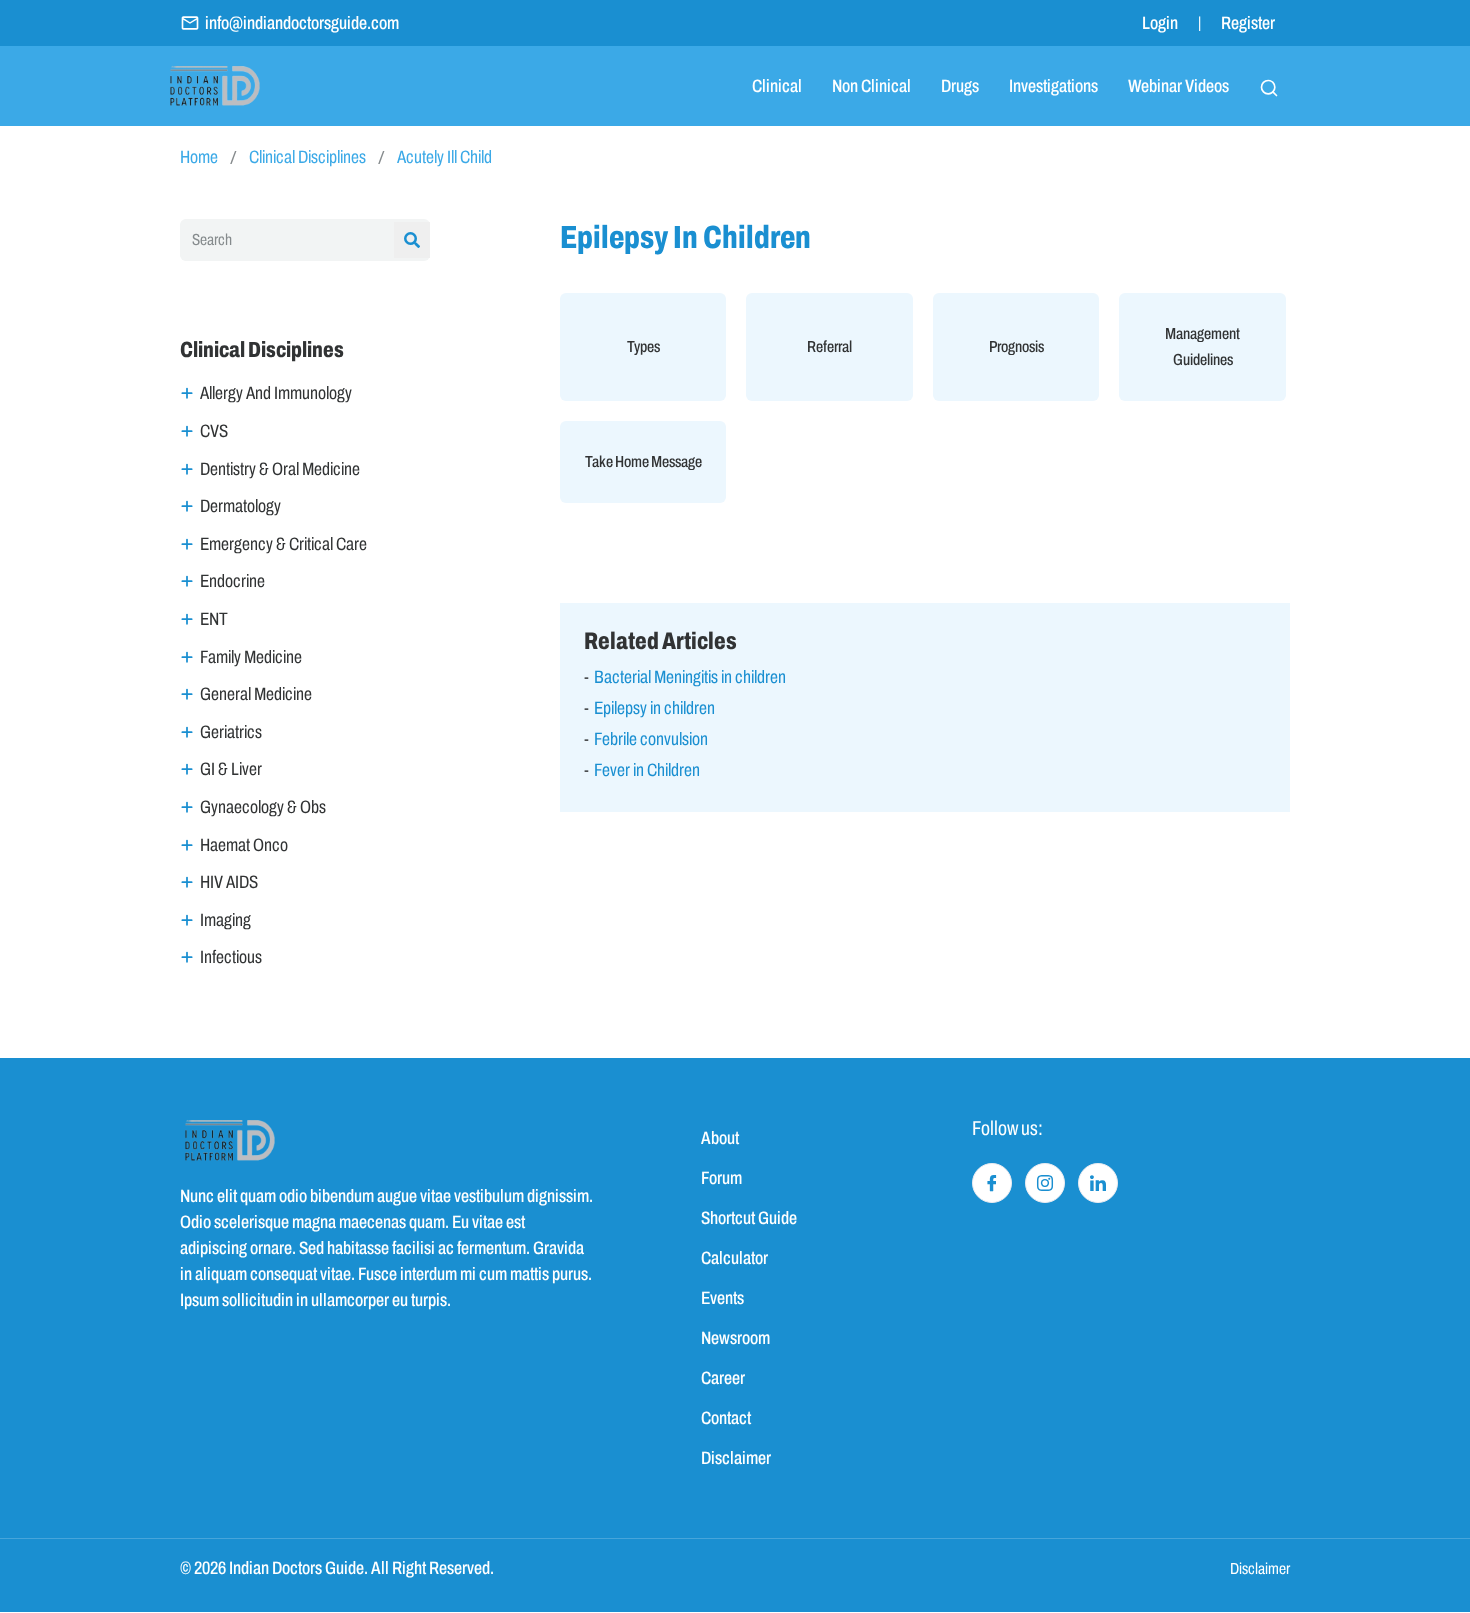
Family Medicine (251, 657)
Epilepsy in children (654, 708)
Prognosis (1016, 346)
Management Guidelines (1202, 346)
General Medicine (256, 694)
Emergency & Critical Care (283, 544)
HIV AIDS (229, 882)
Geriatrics (231, 732)
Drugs (960, 86)
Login (1160, 23)
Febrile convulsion (651, 739)
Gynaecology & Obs (263, 807)
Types (643, 346)
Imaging (225, 920)
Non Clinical (871, 86)
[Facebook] (992, 1183)
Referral (829, 346)
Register (1248, 23)
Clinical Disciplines (307, 157)
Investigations (1053, 86)
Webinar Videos (1178, 86)
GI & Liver (231, 769)
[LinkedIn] (1098, 1183)
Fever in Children (647, 770)
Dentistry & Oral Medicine (280, 469)
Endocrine (232, 581)
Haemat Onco (244, 845)
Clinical (777, 86)
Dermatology (240, 506)
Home (199, 157)
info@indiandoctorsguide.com (302, 23)
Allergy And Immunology (276, 393)
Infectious (231, 957)
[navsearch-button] (1269, 86)
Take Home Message (643, 461)
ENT (214, 619)
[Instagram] (1045, 1183)
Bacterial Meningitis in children (690, 677)
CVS (214, 431)
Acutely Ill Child (444, 157)
